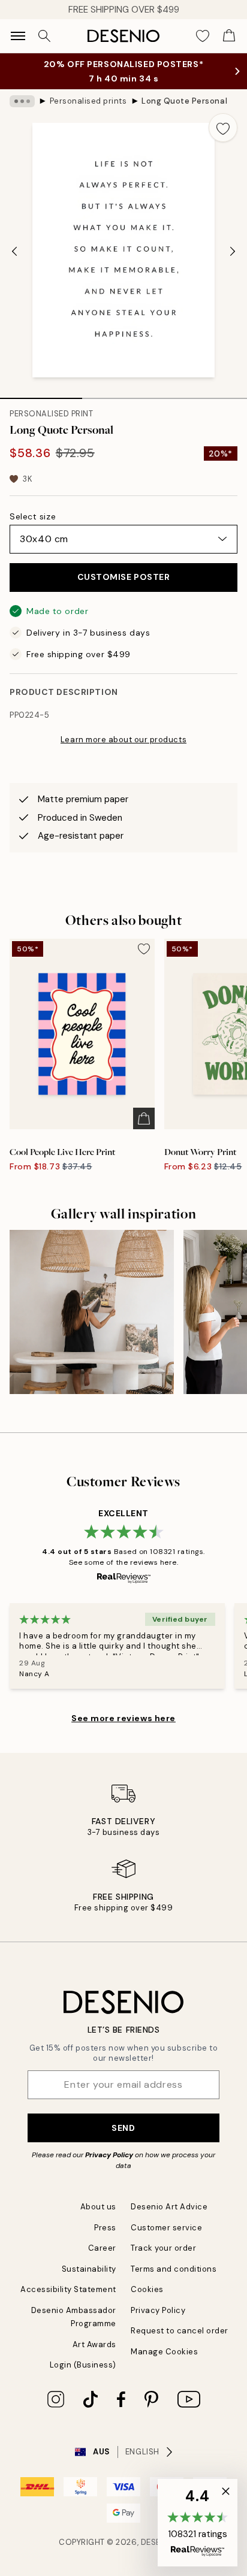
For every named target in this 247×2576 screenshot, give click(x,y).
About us (98, 2207)
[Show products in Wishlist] (203, 36)
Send (123, 2128)
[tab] (41, 394)
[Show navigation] (18, 36)
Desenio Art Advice (169, 2207)
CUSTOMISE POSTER (124, 577)
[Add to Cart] (144, 1118)
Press (105, 2228)
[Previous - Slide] (14, 252)
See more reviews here (123, 1718)
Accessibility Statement (68, 2289)
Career (102, 2248)
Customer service (166, 2228)
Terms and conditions (174, 2269)
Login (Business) (83, 2365)
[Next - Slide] (233, 252)
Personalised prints (88, 101)
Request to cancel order (180, 2331)
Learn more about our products (123, 740)
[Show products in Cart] (229, 36)
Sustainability (89, 2269)
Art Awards (94, 2344)
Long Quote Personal (184, 101)
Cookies (147, 2289)
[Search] (44, 36)
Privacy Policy (109, 2155)
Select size (33, 516)
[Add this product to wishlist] (223, 128)
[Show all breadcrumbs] (22, 101)
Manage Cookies (164, 2352)
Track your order (163, 2248)
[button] (198, 2523)
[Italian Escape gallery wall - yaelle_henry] (92, 1312)
